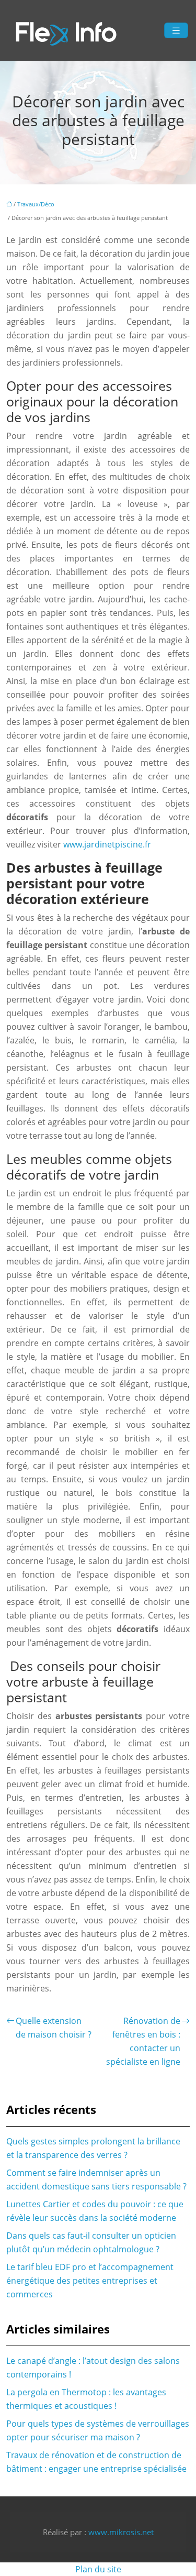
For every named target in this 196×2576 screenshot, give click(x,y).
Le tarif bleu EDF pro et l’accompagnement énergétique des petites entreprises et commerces (90, 2281)
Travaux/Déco (36, 204)
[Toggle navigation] (176, 31)
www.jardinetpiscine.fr (107, 844)
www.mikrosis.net (121, 2532)
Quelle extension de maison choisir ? (54, 2028)
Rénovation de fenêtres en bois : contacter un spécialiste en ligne (143, 2041)
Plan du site (98, 2569)
